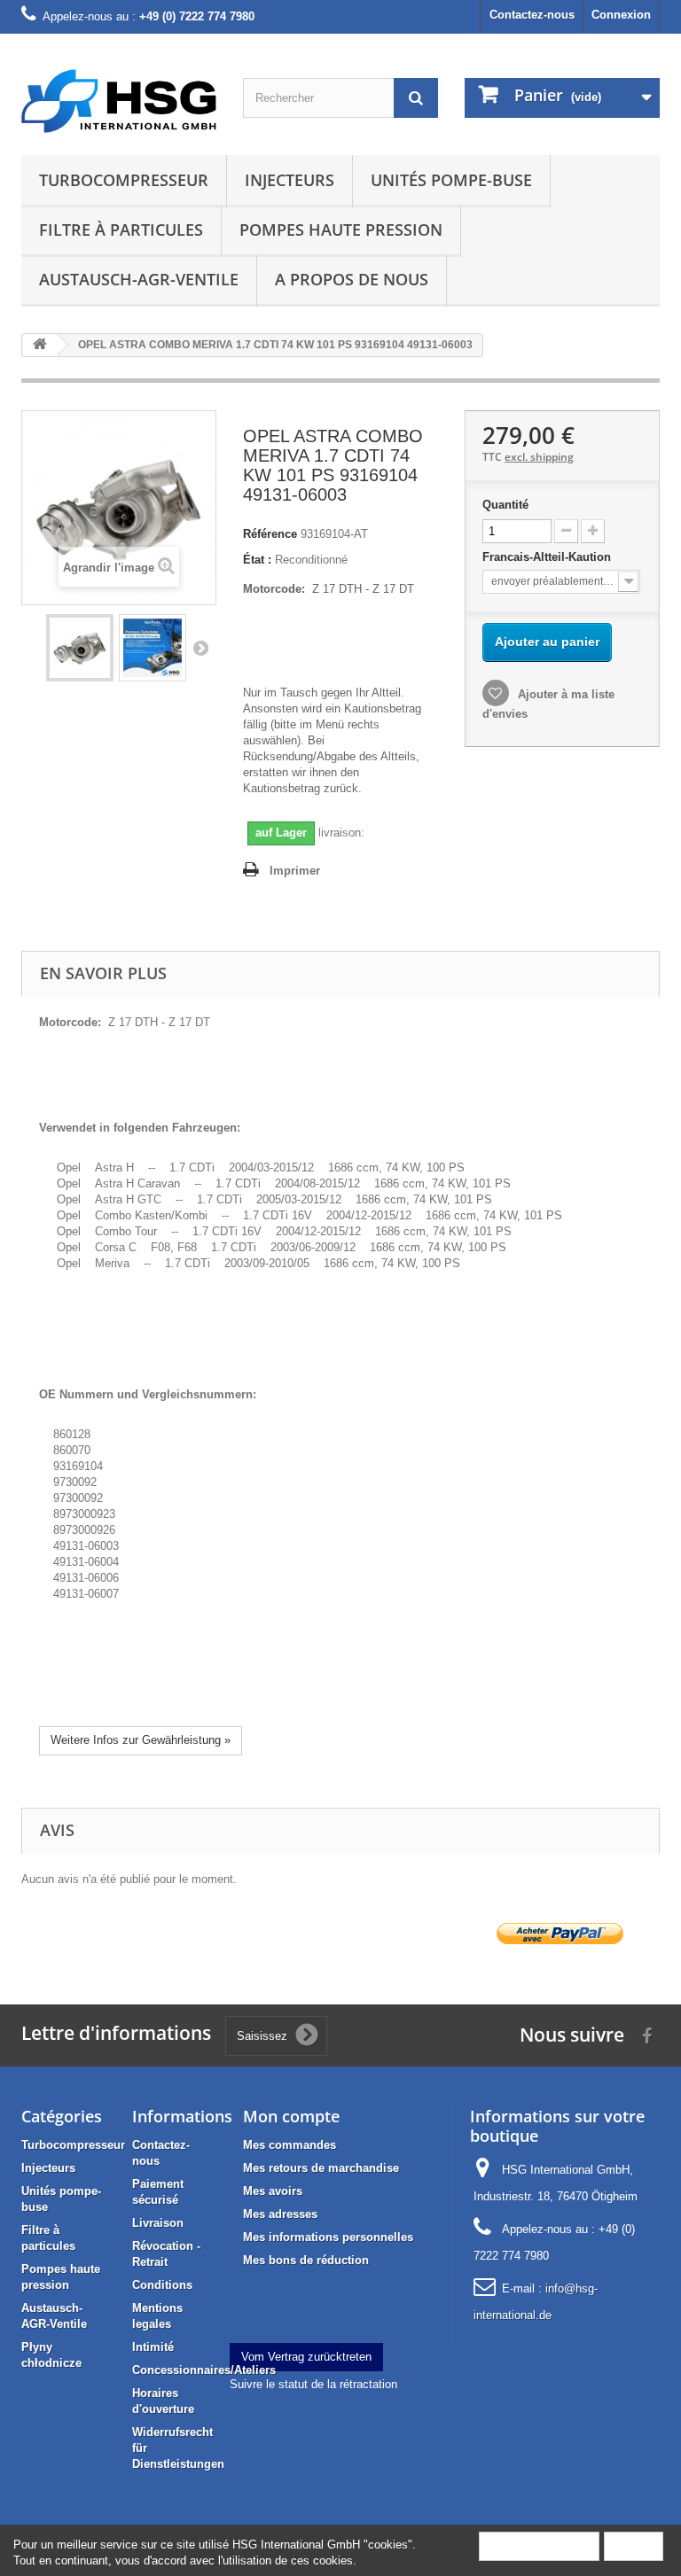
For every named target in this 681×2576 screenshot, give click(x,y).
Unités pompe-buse (451, 180)
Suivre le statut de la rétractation (313, 2384)
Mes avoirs (273, 2191)
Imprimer (295, 871)
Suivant (200, 648)
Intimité (153, 2347)
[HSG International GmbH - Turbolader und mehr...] (119, 101)
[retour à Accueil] (40, 345)
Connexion (621, 15)
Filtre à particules (121, 230)
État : (257, 560)
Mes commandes (290, 2145)
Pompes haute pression (341, 230)
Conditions (162, 2285)
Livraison (158, 2223)
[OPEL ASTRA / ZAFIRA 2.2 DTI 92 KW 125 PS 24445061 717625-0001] (80, 648)
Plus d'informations (539, 2545)
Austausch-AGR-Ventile (139, 279)
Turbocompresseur (124, 180)
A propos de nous (352, 279)
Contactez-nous (532, 15)
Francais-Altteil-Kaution (548, 557)
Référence (270, 534)
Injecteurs (290, 180)
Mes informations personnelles (328, 2237)
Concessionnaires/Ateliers (204, 2370)
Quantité (505, 505)
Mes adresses (280, 2214)
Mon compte (291, 2116)
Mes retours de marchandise (321, 2168)
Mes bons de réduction (306, 2260)
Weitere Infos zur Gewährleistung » (141, 1740)
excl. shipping (539, 457)
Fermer (634, 2545)
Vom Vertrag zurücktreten (306, 2357)
